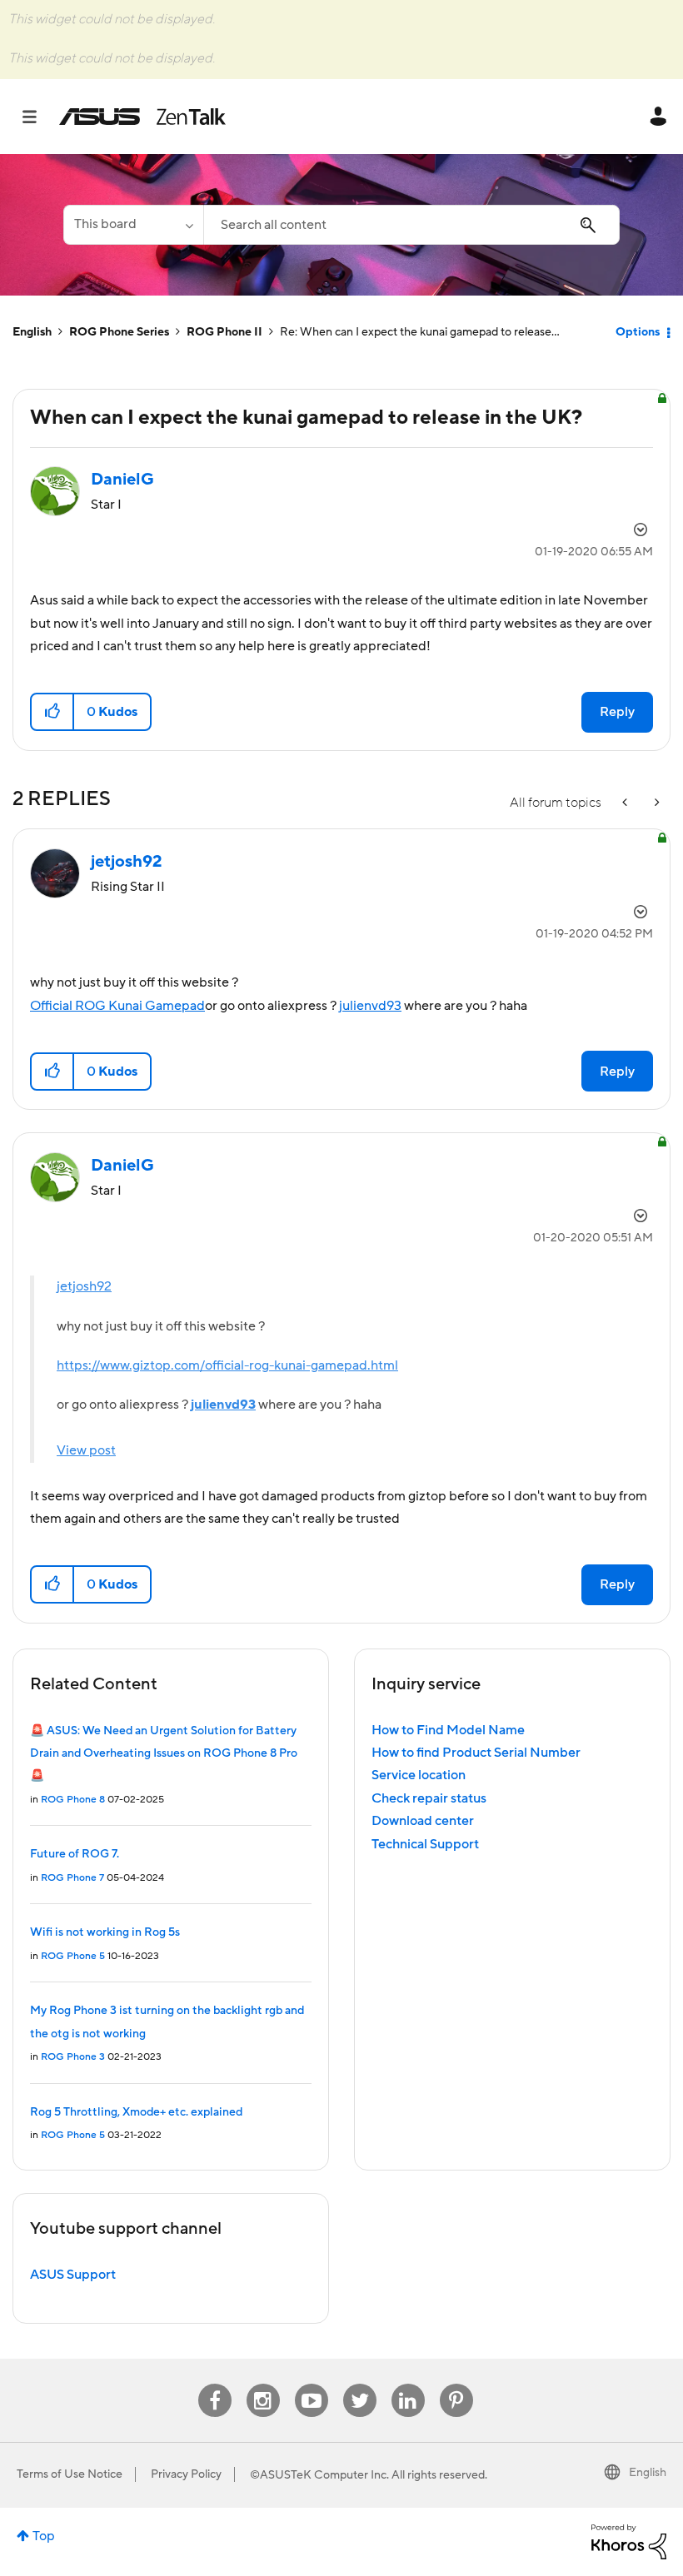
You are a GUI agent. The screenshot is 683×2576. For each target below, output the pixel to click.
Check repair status (429, 1798)
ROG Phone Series (119, 332)
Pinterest (456, 2384)
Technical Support (425, 1844)
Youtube (312, 2384)
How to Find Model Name (448, 1730)
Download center (423, 1821)
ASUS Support (73, 2275)
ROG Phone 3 (73, 2057)
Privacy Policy (186, 2474)
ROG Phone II (224, 332)
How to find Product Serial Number (476, 1753)
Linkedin (408, 2384)
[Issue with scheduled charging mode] (656, 803)
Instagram (263, 2384)
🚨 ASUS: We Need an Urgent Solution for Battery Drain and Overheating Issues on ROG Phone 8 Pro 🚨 (164, 1754)
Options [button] (638, 332)
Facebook (215, 2384)
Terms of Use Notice (70, 2474)
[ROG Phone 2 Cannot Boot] (626, 803)
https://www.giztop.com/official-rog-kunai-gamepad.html (227, 1365)
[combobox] (411, 225)
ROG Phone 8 (73, 1800)
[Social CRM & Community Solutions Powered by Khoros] (629, 2541)
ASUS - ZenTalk (142, 117)
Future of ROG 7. (75, 1854)
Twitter (359, 2384)
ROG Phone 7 (72, 1878)
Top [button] (44, 2536)
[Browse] (38, 117)
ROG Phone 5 (73, 1956)
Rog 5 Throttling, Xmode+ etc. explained (136, 2112)
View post (86, 1450)
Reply (617, 712)
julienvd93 (370, 1006)
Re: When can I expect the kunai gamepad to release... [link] (420, 332)
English (32, 332)
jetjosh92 (84, 1286)
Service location (419, 1775)
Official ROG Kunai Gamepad (117, 1006)
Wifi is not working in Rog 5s (105, 1932)
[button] (53, 712)
